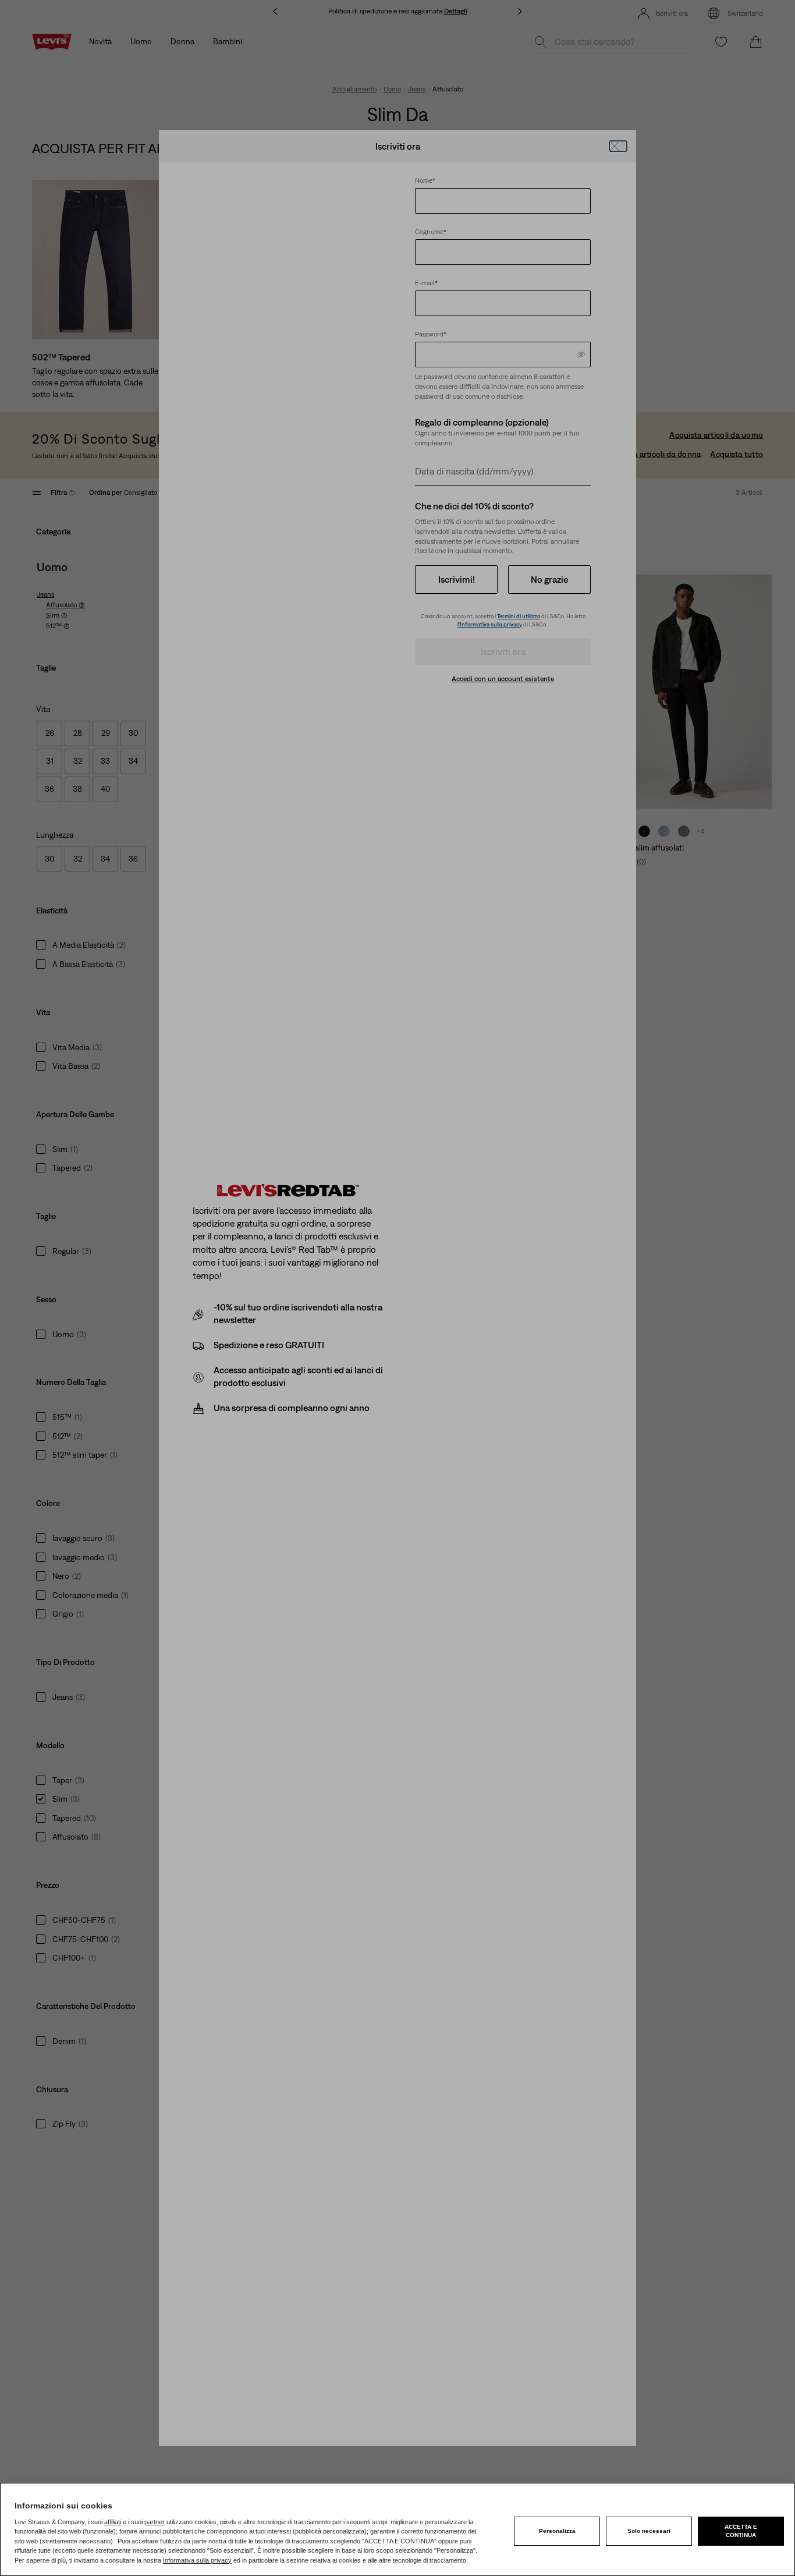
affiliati (113, 2522)
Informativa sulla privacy (197, 2560)
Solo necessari (649, 2531)
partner (155, 2522)
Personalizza (557, 2531)
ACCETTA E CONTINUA (741, 2531)
